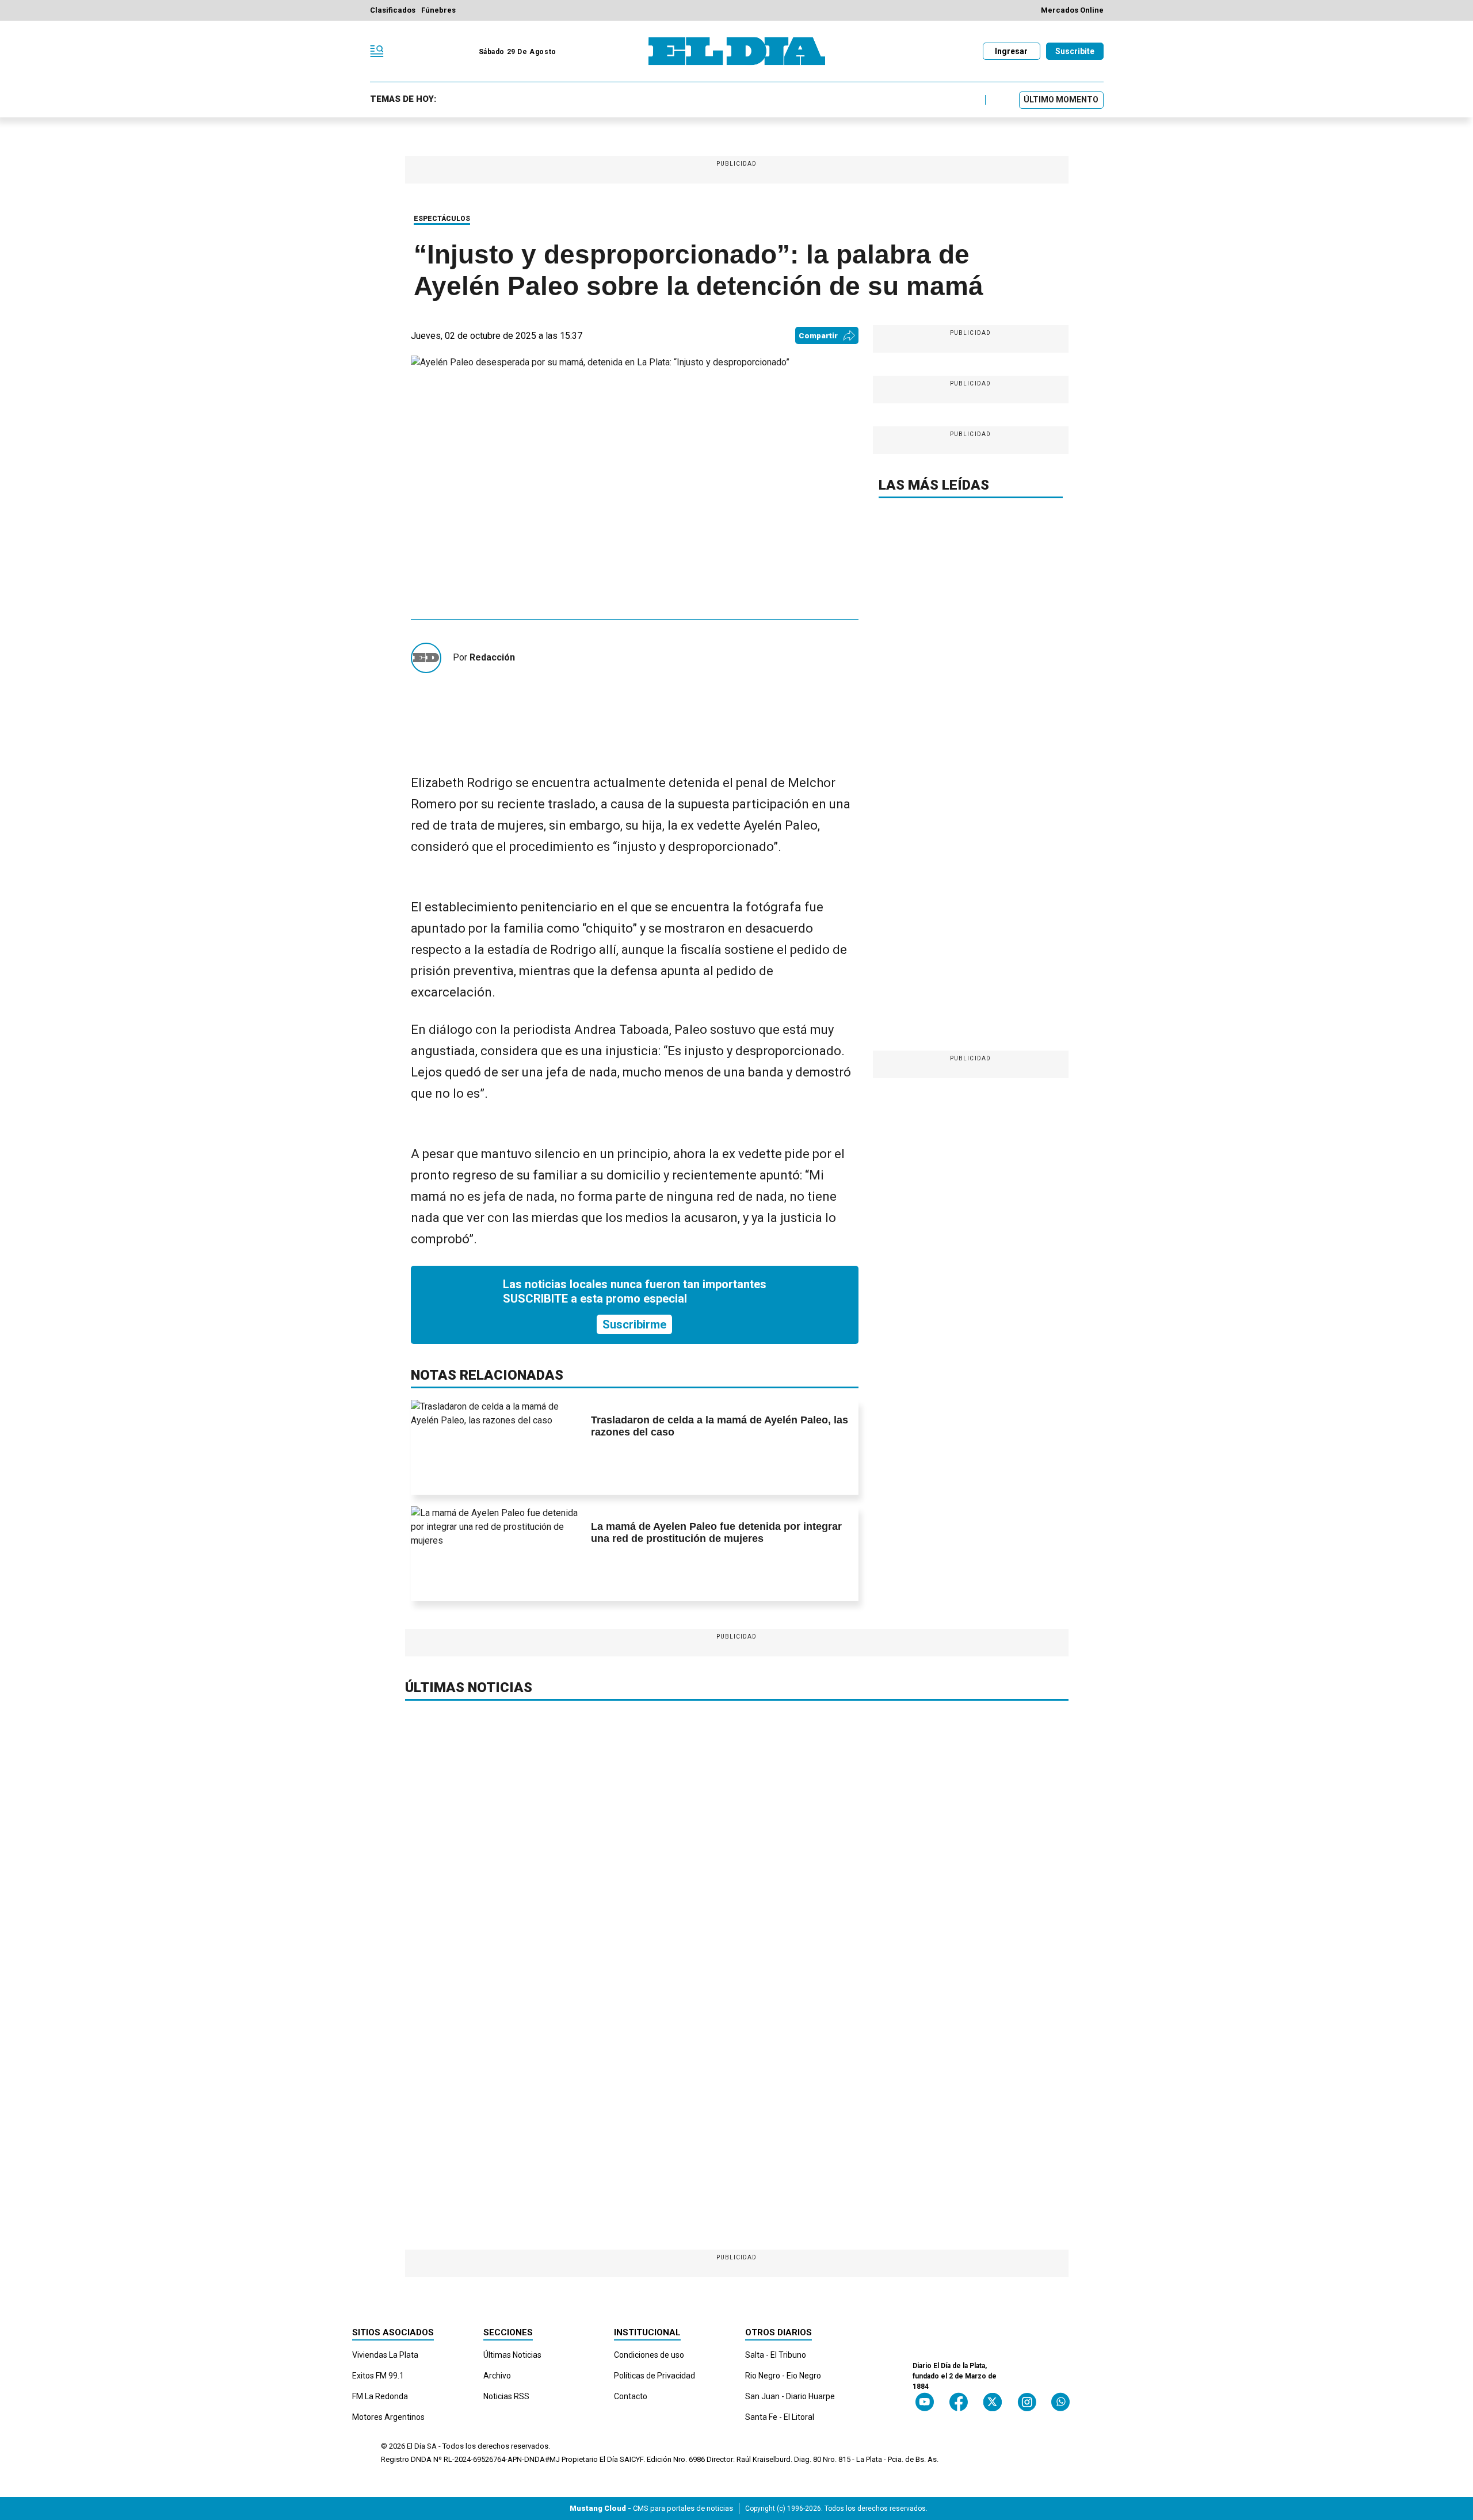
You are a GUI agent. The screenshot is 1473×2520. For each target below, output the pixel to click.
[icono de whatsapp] (1060, 2402)
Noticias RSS (506, 2396)
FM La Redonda (380, 2396)
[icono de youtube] (925, 2402)
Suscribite (1075, 51)
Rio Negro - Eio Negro (783, 2376)
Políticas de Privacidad (655, 2376)
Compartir (818, 336)
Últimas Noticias (512, 2355)
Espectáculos (442, 219)
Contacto (631, 2396)
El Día (416, 2446)
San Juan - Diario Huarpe (790, 2396)
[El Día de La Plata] (737, 51)
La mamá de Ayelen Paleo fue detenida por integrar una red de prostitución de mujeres (716, 1533)
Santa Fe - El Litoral (780, 2417)
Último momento (1061, 100)
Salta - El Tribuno (776, 2355)
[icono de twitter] (992, 2402)
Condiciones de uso (649, 2355)
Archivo (497, 2376)
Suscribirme (634, 1324)
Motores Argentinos (388, 2417)
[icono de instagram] (1027, 2402)
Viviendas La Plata (385, 2355)
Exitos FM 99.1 (378, 2376)
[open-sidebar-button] (377, 51)
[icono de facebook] (959, 2402)
